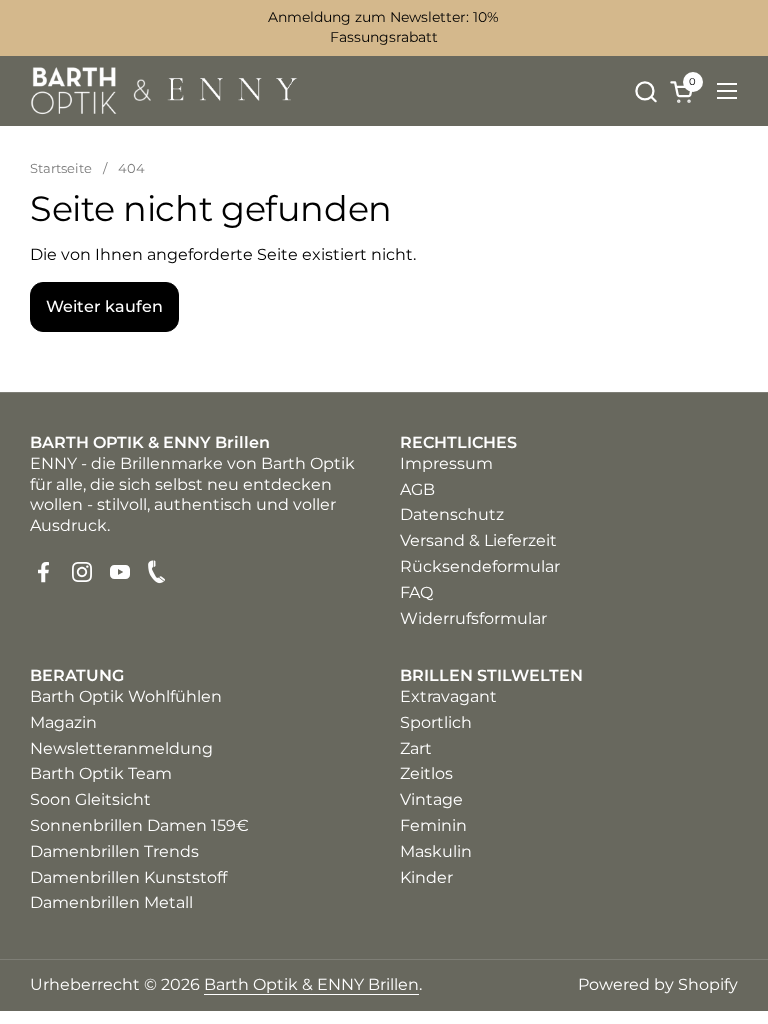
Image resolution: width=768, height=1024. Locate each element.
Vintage (431, 799)
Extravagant (448, 696)
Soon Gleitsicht (90, 799)
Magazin (63, 722)
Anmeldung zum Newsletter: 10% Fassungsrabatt (383, 27)
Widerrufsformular (473, 618)
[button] (645, 91)
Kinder (426, 877)
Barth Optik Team (101, 773)
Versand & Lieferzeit (478, 540)
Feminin (433, 825)
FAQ (416, 592)
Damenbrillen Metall (111, 902)
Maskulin (436, 851)
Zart (416, 748)
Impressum (446, 463)
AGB (417, 489)
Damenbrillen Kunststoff (128, 877)
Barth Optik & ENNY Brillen (311, 984)
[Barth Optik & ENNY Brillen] (164, 91)
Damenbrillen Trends (114, 851)
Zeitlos (426, 773)
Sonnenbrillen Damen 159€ (139, 825)
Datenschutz (452, 514)
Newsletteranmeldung (121, 748)
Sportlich (436, 722)
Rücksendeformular (480, 566)
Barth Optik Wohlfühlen (126, 696)
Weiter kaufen (104, 306)
